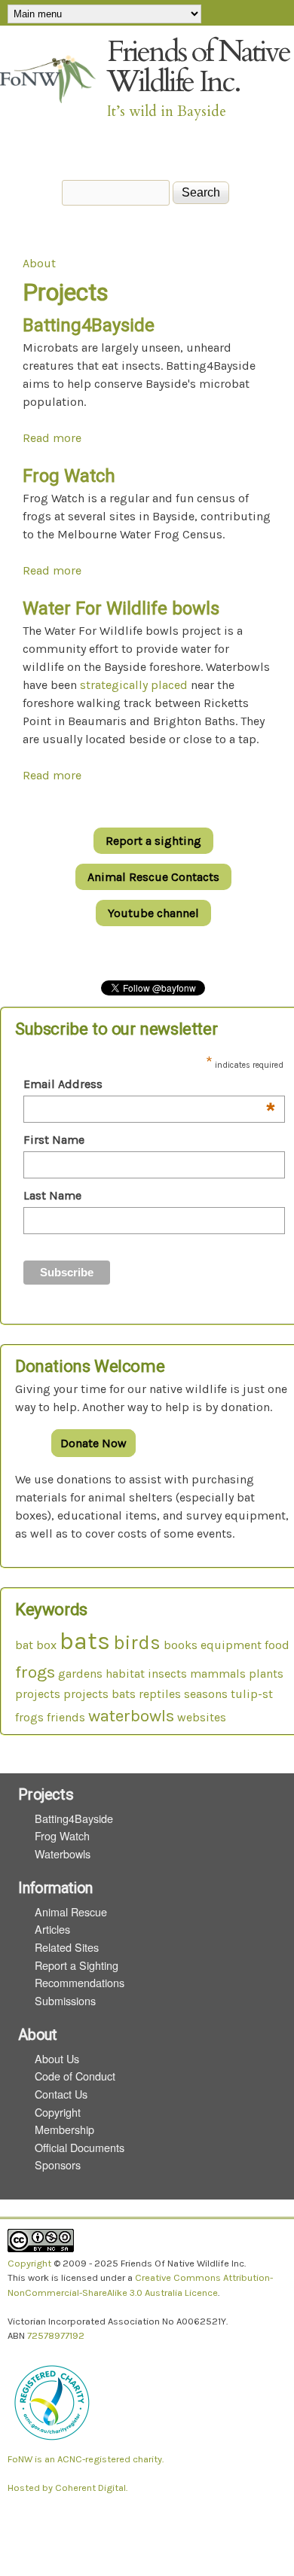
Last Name (52, 1195)
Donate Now (93, 1443)
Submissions (65, 2000)
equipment (231, 1645)
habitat (125, 1674)
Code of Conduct (75, 2076)
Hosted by (31, 2488)
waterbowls (131, 1716)
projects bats (100, 1694)
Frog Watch (69, 476)
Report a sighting (153, 841)
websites (202, 1717)
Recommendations (80, 1982)
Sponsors (58, 2164)
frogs (35, 1672)
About (39, 263)
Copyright (58, 2112)
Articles (52, 1929)
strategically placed (134, 685)
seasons (206, 1694)
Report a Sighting (77, 1965)
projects (38, 1694)
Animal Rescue (71, 1911)
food (277, 1645)
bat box (36, 1645)
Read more (52, 438)
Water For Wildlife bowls (121, 608)
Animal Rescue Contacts (153, 877)
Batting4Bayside (89, 325)
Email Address (150, 1085)
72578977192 (56, 2335)
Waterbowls (63, 1854)
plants (266, 1674)
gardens (80, 1674)
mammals (218, 1674)
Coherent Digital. (91, 2488)
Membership (64, 2129)
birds (137, 1643)
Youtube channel (153, 913)
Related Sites (67, 1947)
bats (85, 1641)
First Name (54, 1140)
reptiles (160, 1694)
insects (167, 1674)
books (181, 1645)
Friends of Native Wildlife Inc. (198, 67)
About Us (57, 2058)
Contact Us (61, 2094)
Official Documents (80, 2147)
